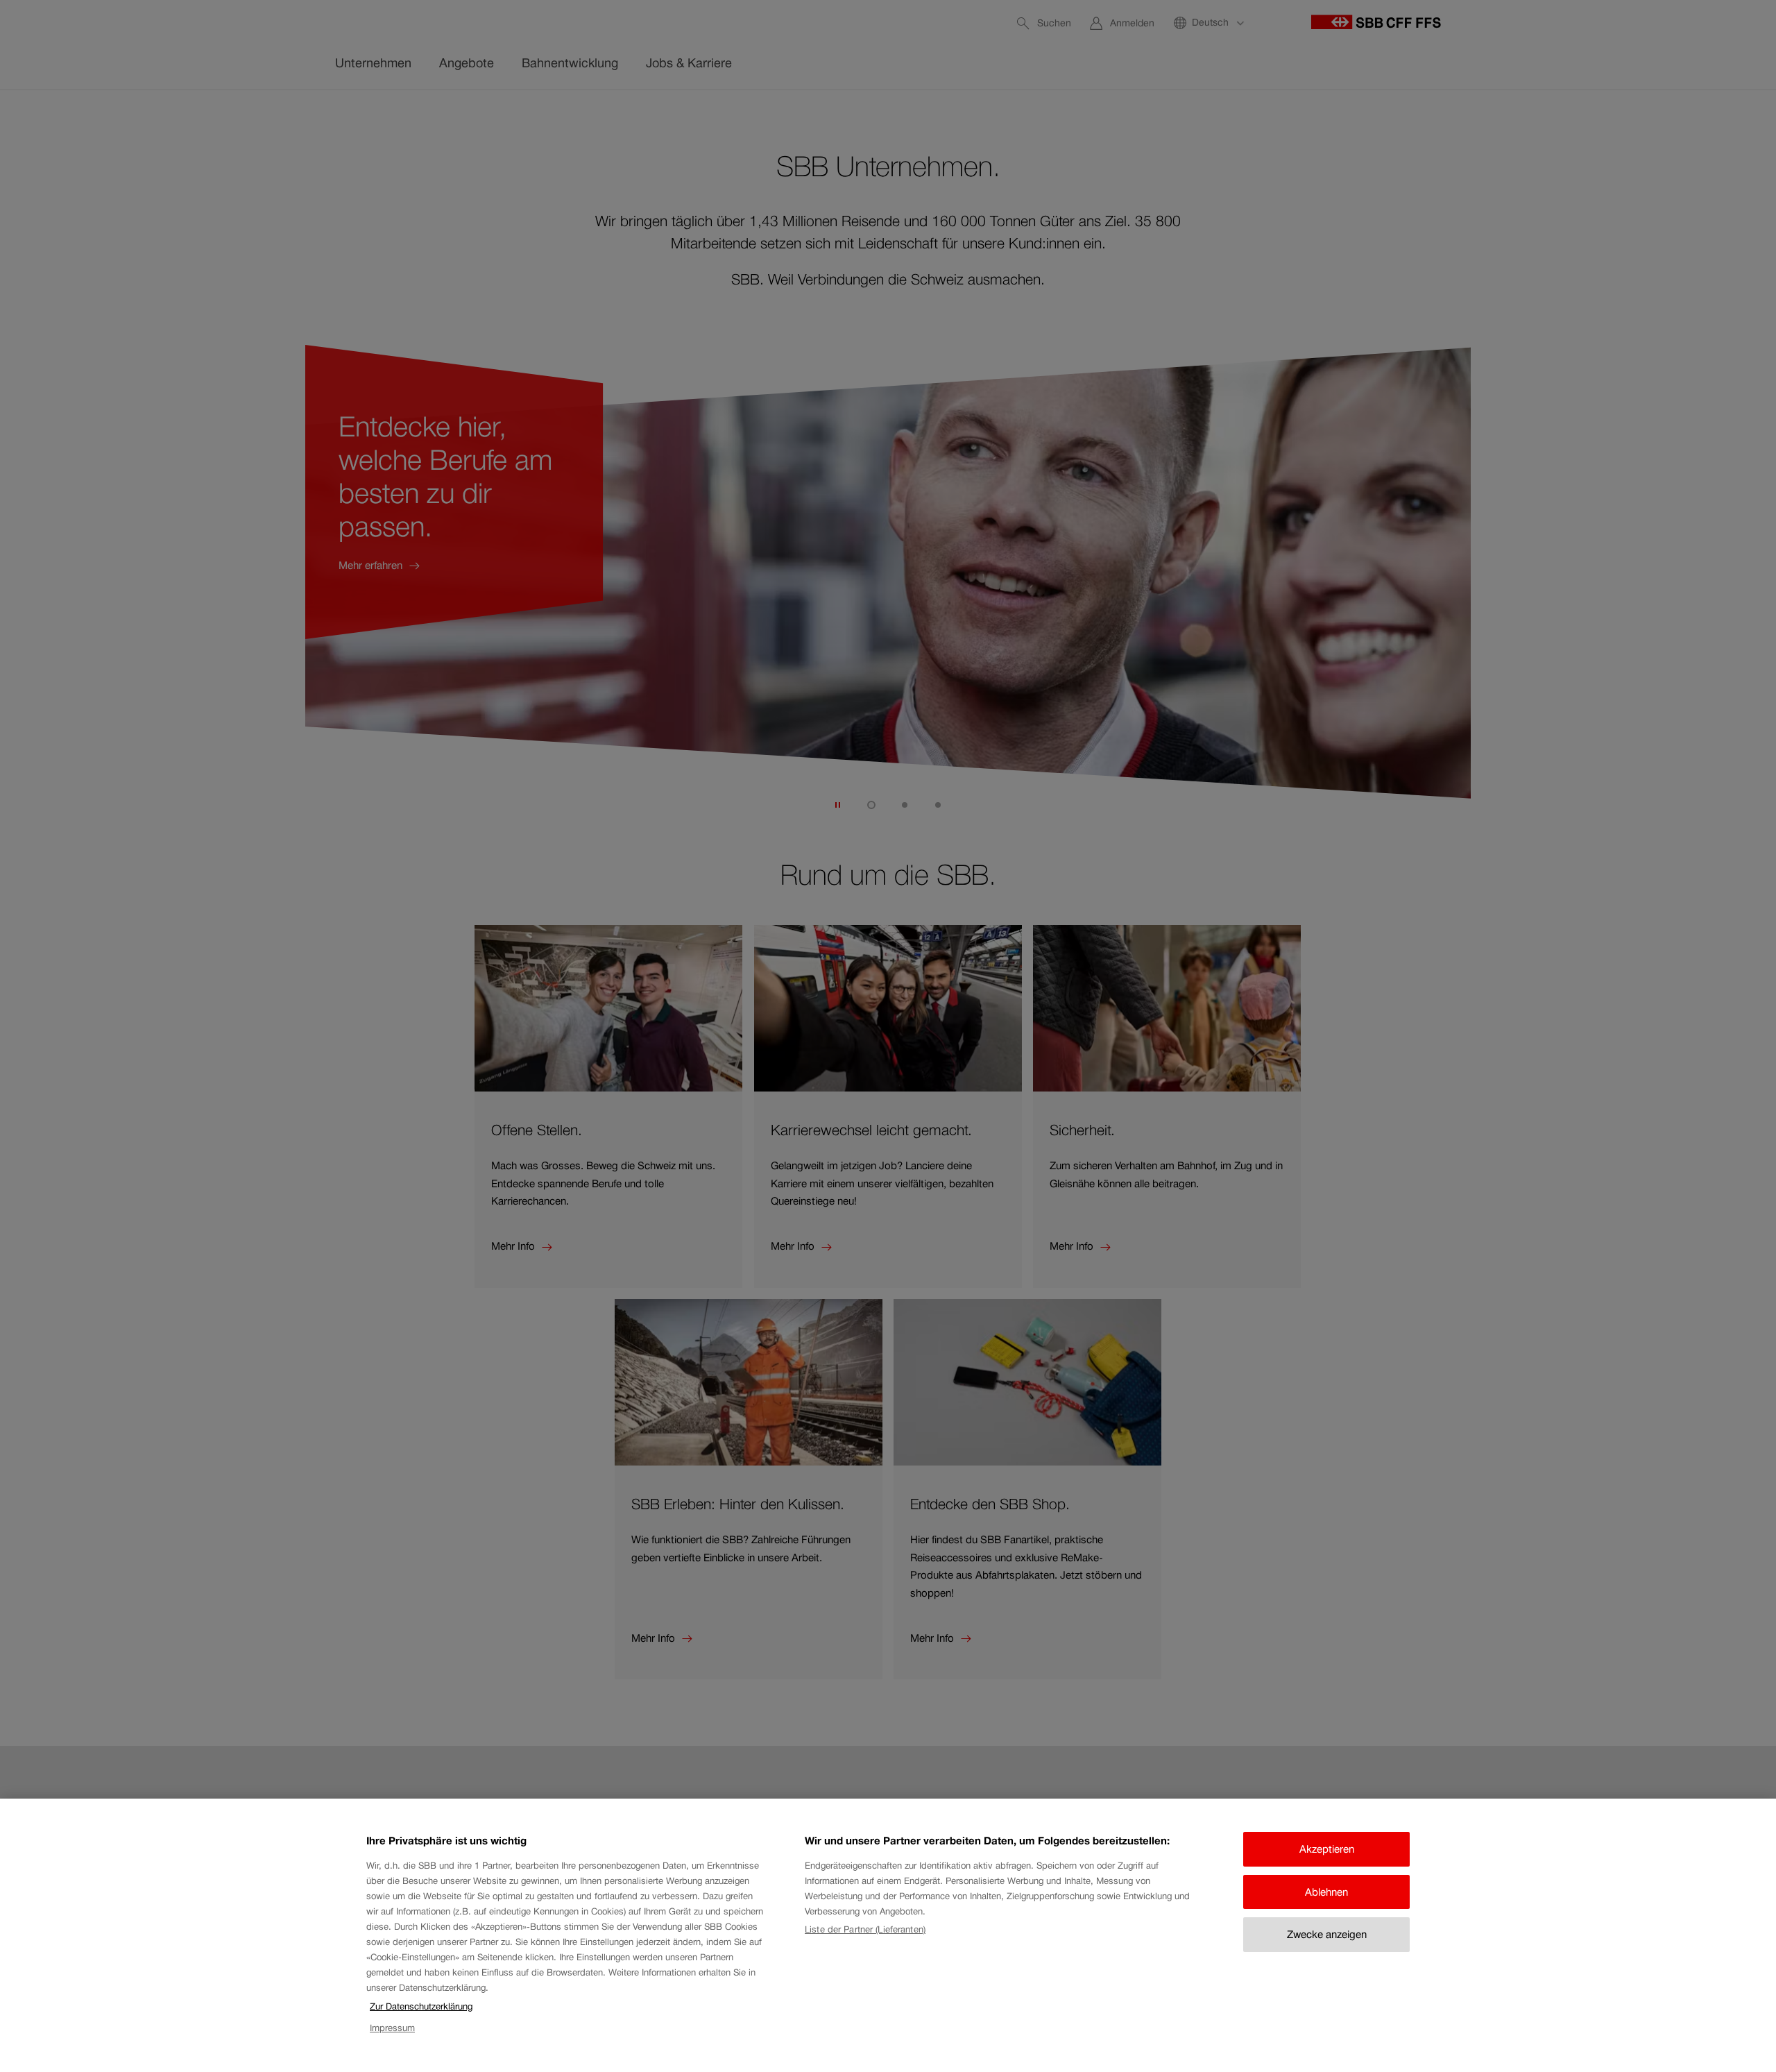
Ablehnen (1326, 1892)
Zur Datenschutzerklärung (421, 2006)
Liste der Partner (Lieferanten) (865, 1929)
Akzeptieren (1327, 1849)
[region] (888, 1935)
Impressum (392, 2028)
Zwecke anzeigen (1327, 1934)
